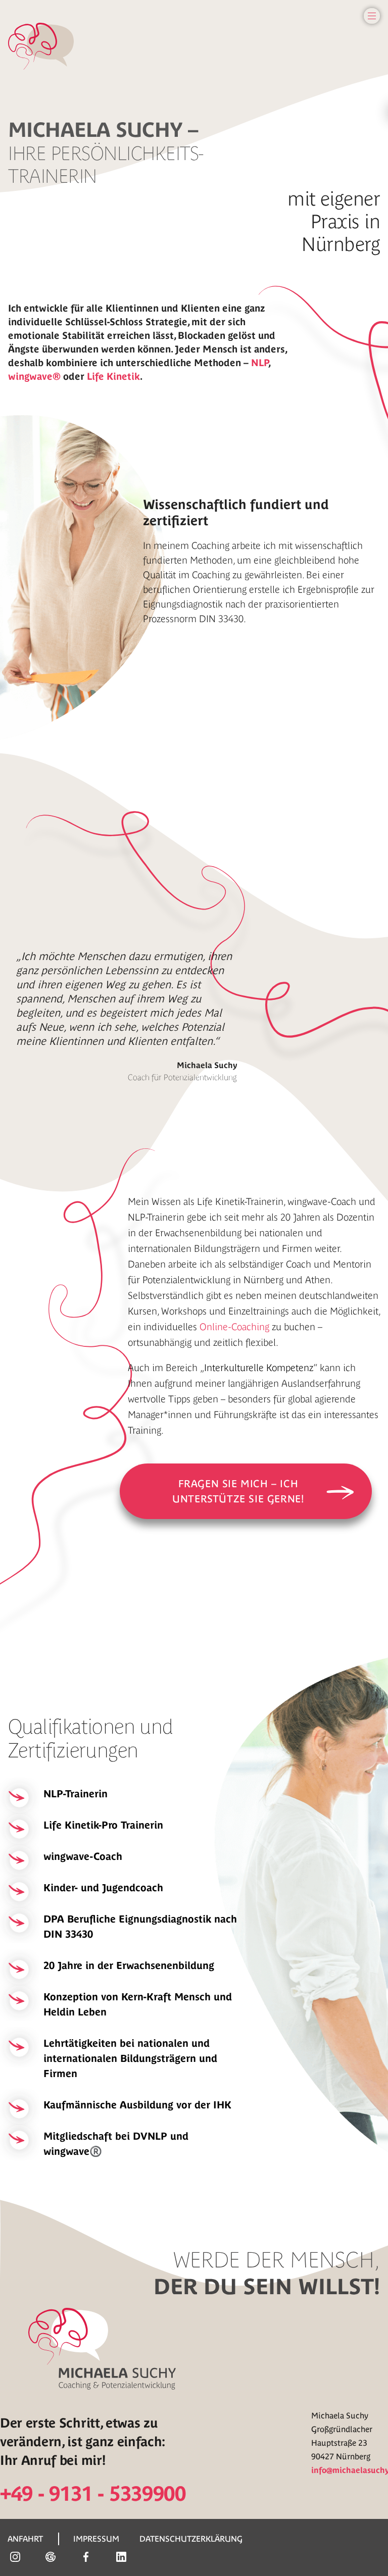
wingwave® (34, 376)
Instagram (15, 2557)
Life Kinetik (113, 376)
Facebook (86, 2557)
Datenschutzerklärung (191, 2539)
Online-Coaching (234, 1327)
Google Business (51, 2557)
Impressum (96, 2539)
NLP (260, 363)
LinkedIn (121, 2557)
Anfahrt (25, 2539)
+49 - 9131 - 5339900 (93, 2494)
